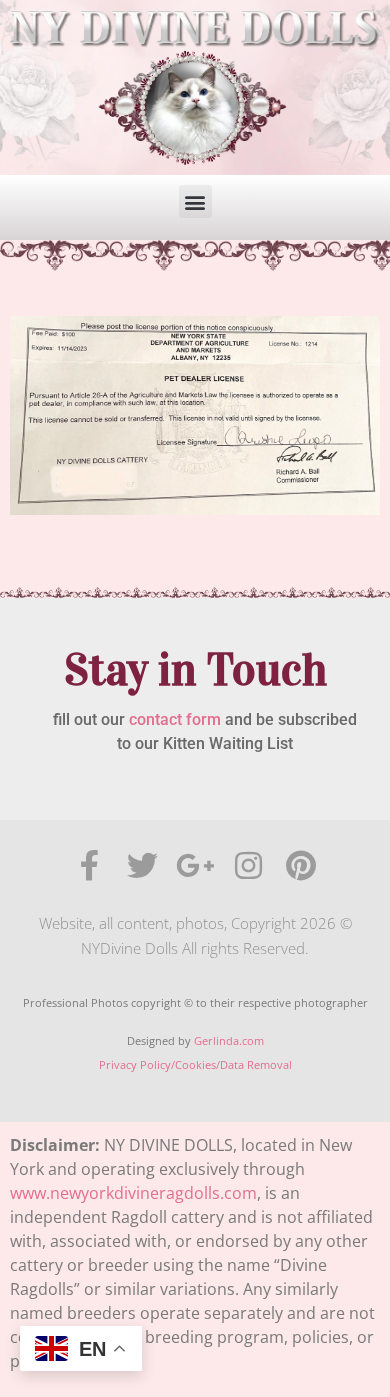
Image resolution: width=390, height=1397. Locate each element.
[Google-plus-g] (195, 865)
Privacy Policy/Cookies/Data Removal (195, 1064)
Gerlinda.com (229, 1040)
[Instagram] (248, 865)
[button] (195, 201)
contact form (175, 719)
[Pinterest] (301, 865)
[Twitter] (142, 865)
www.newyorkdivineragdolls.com (133, 1193)
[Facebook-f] (89, 865)
